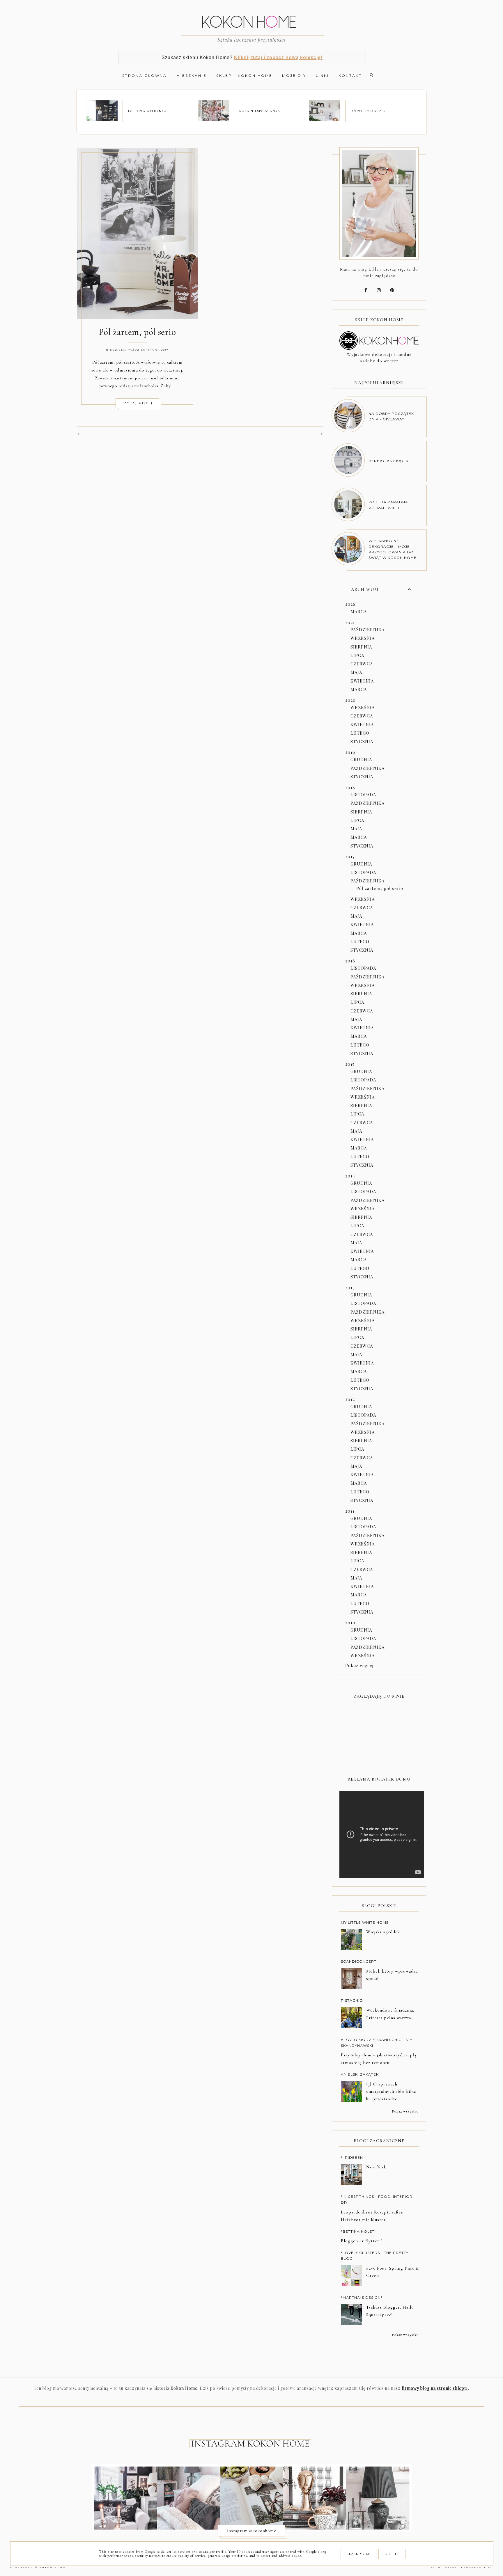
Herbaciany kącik (388, 461)
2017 (350, 856)
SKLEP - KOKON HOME (244, 75)
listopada (363, 795)
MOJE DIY (294, 75)
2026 (350, 604)
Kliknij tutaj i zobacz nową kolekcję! (278, 57)
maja (356, 672)
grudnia (361, 759)
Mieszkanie (192, 75)
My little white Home (365, 1922)
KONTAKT (350, 75)
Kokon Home (53, 2567)
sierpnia (361, 647)
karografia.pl (477, 2567)
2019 (350, 752)
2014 (350, 1176)
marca (359, 612)
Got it (392, 2554)
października (367, 630)
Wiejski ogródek (383, 1932)
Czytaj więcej (137, 403)
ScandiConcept (359, 1961)
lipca (357, 655)
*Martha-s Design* (362, 2297)
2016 (350, 961)
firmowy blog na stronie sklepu (435, 2388)
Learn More (358, 2554)
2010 (350, 1623)
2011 (350, 1511)
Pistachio (352, 2000)
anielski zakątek (360, 2074)
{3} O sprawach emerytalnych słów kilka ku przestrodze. (391, 2092)
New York (376, 2167)
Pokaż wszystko (405, 2111)
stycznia (362, 741)
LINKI (322, 75)
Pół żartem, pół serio (137, 332)
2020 (350, 700)
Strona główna (145, 75)
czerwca (362, 664)
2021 (350, 622)
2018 (350, 787)
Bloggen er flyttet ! (361, 2241)
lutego (360, 733)
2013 (350, 1287)
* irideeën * (353, 2157)
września (363, 638)
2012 (350, 1399)
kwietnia (362, 681)
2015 (350, 1064)
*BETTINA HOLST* (358, 2231)
